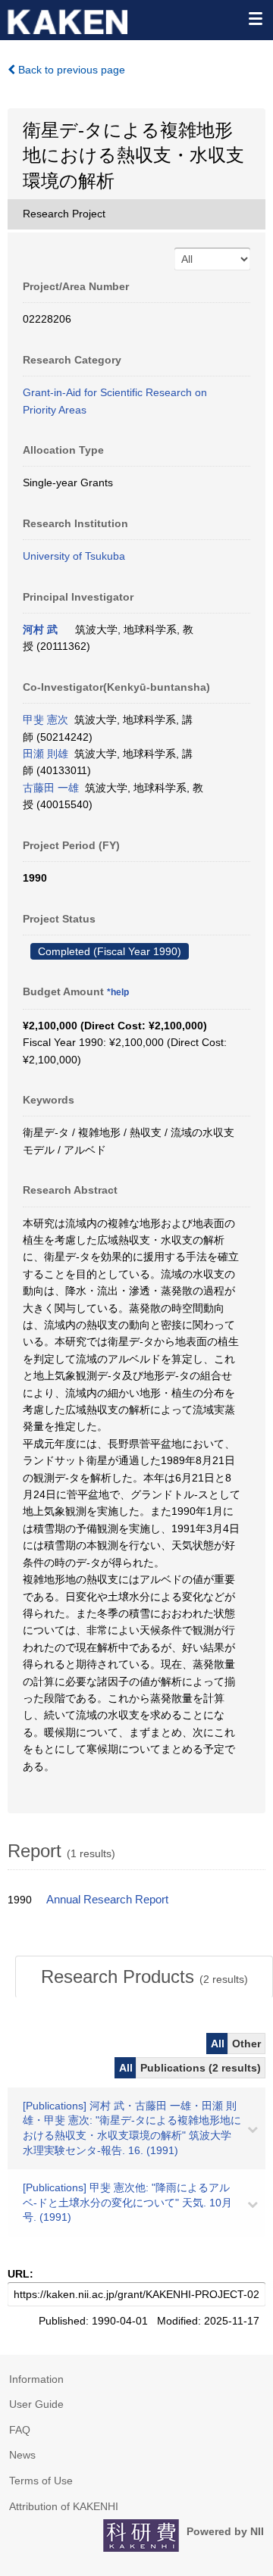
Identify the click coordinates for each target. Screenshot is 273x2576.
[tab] (144, 1977)
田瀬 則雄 (45, 754)
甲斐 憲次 (45, 720)
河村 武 (40, 629)
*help (118, 992)
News (22, 2455)
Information (36, 2379)
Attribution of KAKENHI (64, 2506)
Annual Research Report (107, 1900)
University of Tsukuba (74, 556)
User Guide (36, 2404)
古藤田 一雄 (51, 788)
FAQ (20, 2430)
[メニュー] (255, 18)
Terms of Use (41, 2481)
